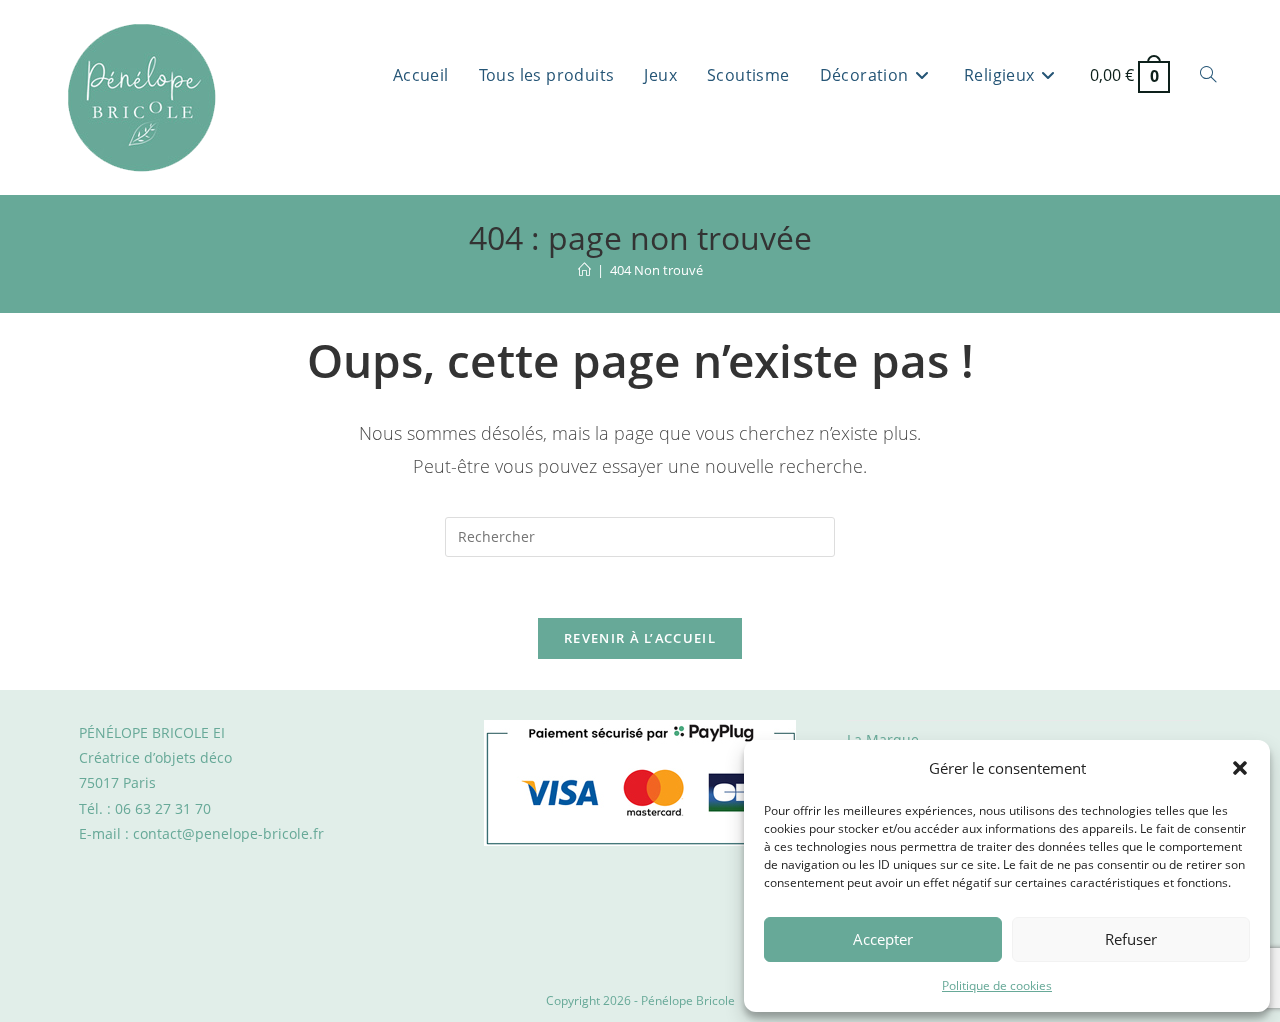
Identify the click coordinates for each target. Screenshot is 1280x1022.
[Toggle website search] (1208, 75)
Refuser (1131, 939)
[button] (1240, 768)
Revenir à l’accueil (640, 638)
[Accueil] (584, 270)
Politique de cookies (997, 985)
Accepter (883, 939)
